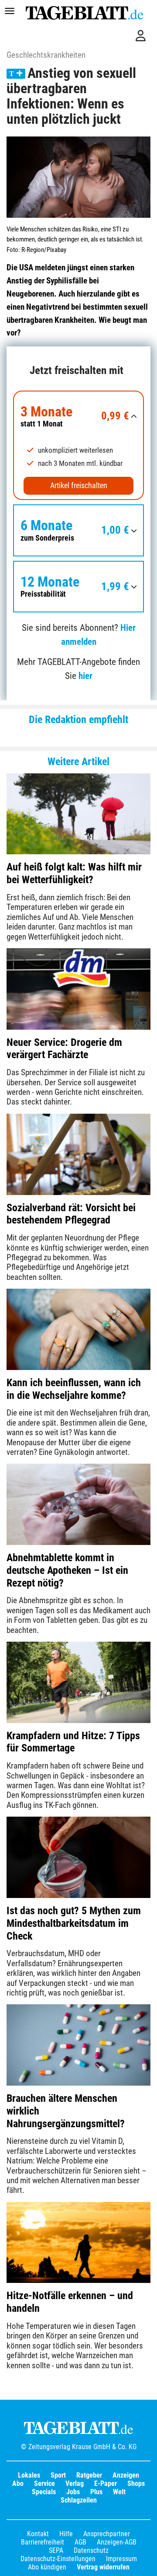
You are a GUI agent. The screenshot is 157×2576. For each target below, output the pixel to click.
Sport (58, 2475)
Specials (44, 2492)
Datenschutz (91, 2550)
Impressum (121, 2559)
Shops (136, 2483)
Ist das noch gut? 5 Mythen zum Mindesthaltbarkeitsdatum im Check (74, 1923)
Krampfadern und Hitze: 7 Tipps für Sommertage (73, 1742)
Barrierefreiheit (43, 2542)
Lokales (29, 2475)
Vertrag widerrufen (103, 2567)
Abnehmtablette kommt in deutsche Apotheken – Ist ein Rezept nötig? (67, 1570)
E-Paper (106, 2483)
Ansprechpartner (107, 2534)
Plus (96, 2492)
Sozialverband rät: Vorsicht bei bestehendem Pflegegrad (71, 1214)
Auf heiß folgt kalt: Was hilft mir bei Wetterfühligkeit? (74, 873)
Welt (119, 2492)
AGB (80, 2542)
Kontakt (38, 2534)
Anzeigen (126, 2475)
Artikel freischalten (79, 486)
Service (44, 2483)
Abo (18, 2483)
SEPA (56, 2550)
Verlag (75, 2483)
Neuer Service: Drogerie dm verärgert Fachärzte (64, 1049)
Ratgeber (89, 2475)
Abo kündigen (47, 2567)
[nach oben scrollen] (144, 2563)
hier (85, 676)
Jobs (73, 2492)
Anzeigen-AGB (117, 2542)
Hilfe (66, 2534)
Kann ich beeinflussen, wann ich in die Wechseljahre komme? (74, 1389)
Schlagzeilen (79, 2500)
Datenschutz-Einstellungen (58, 2559)
